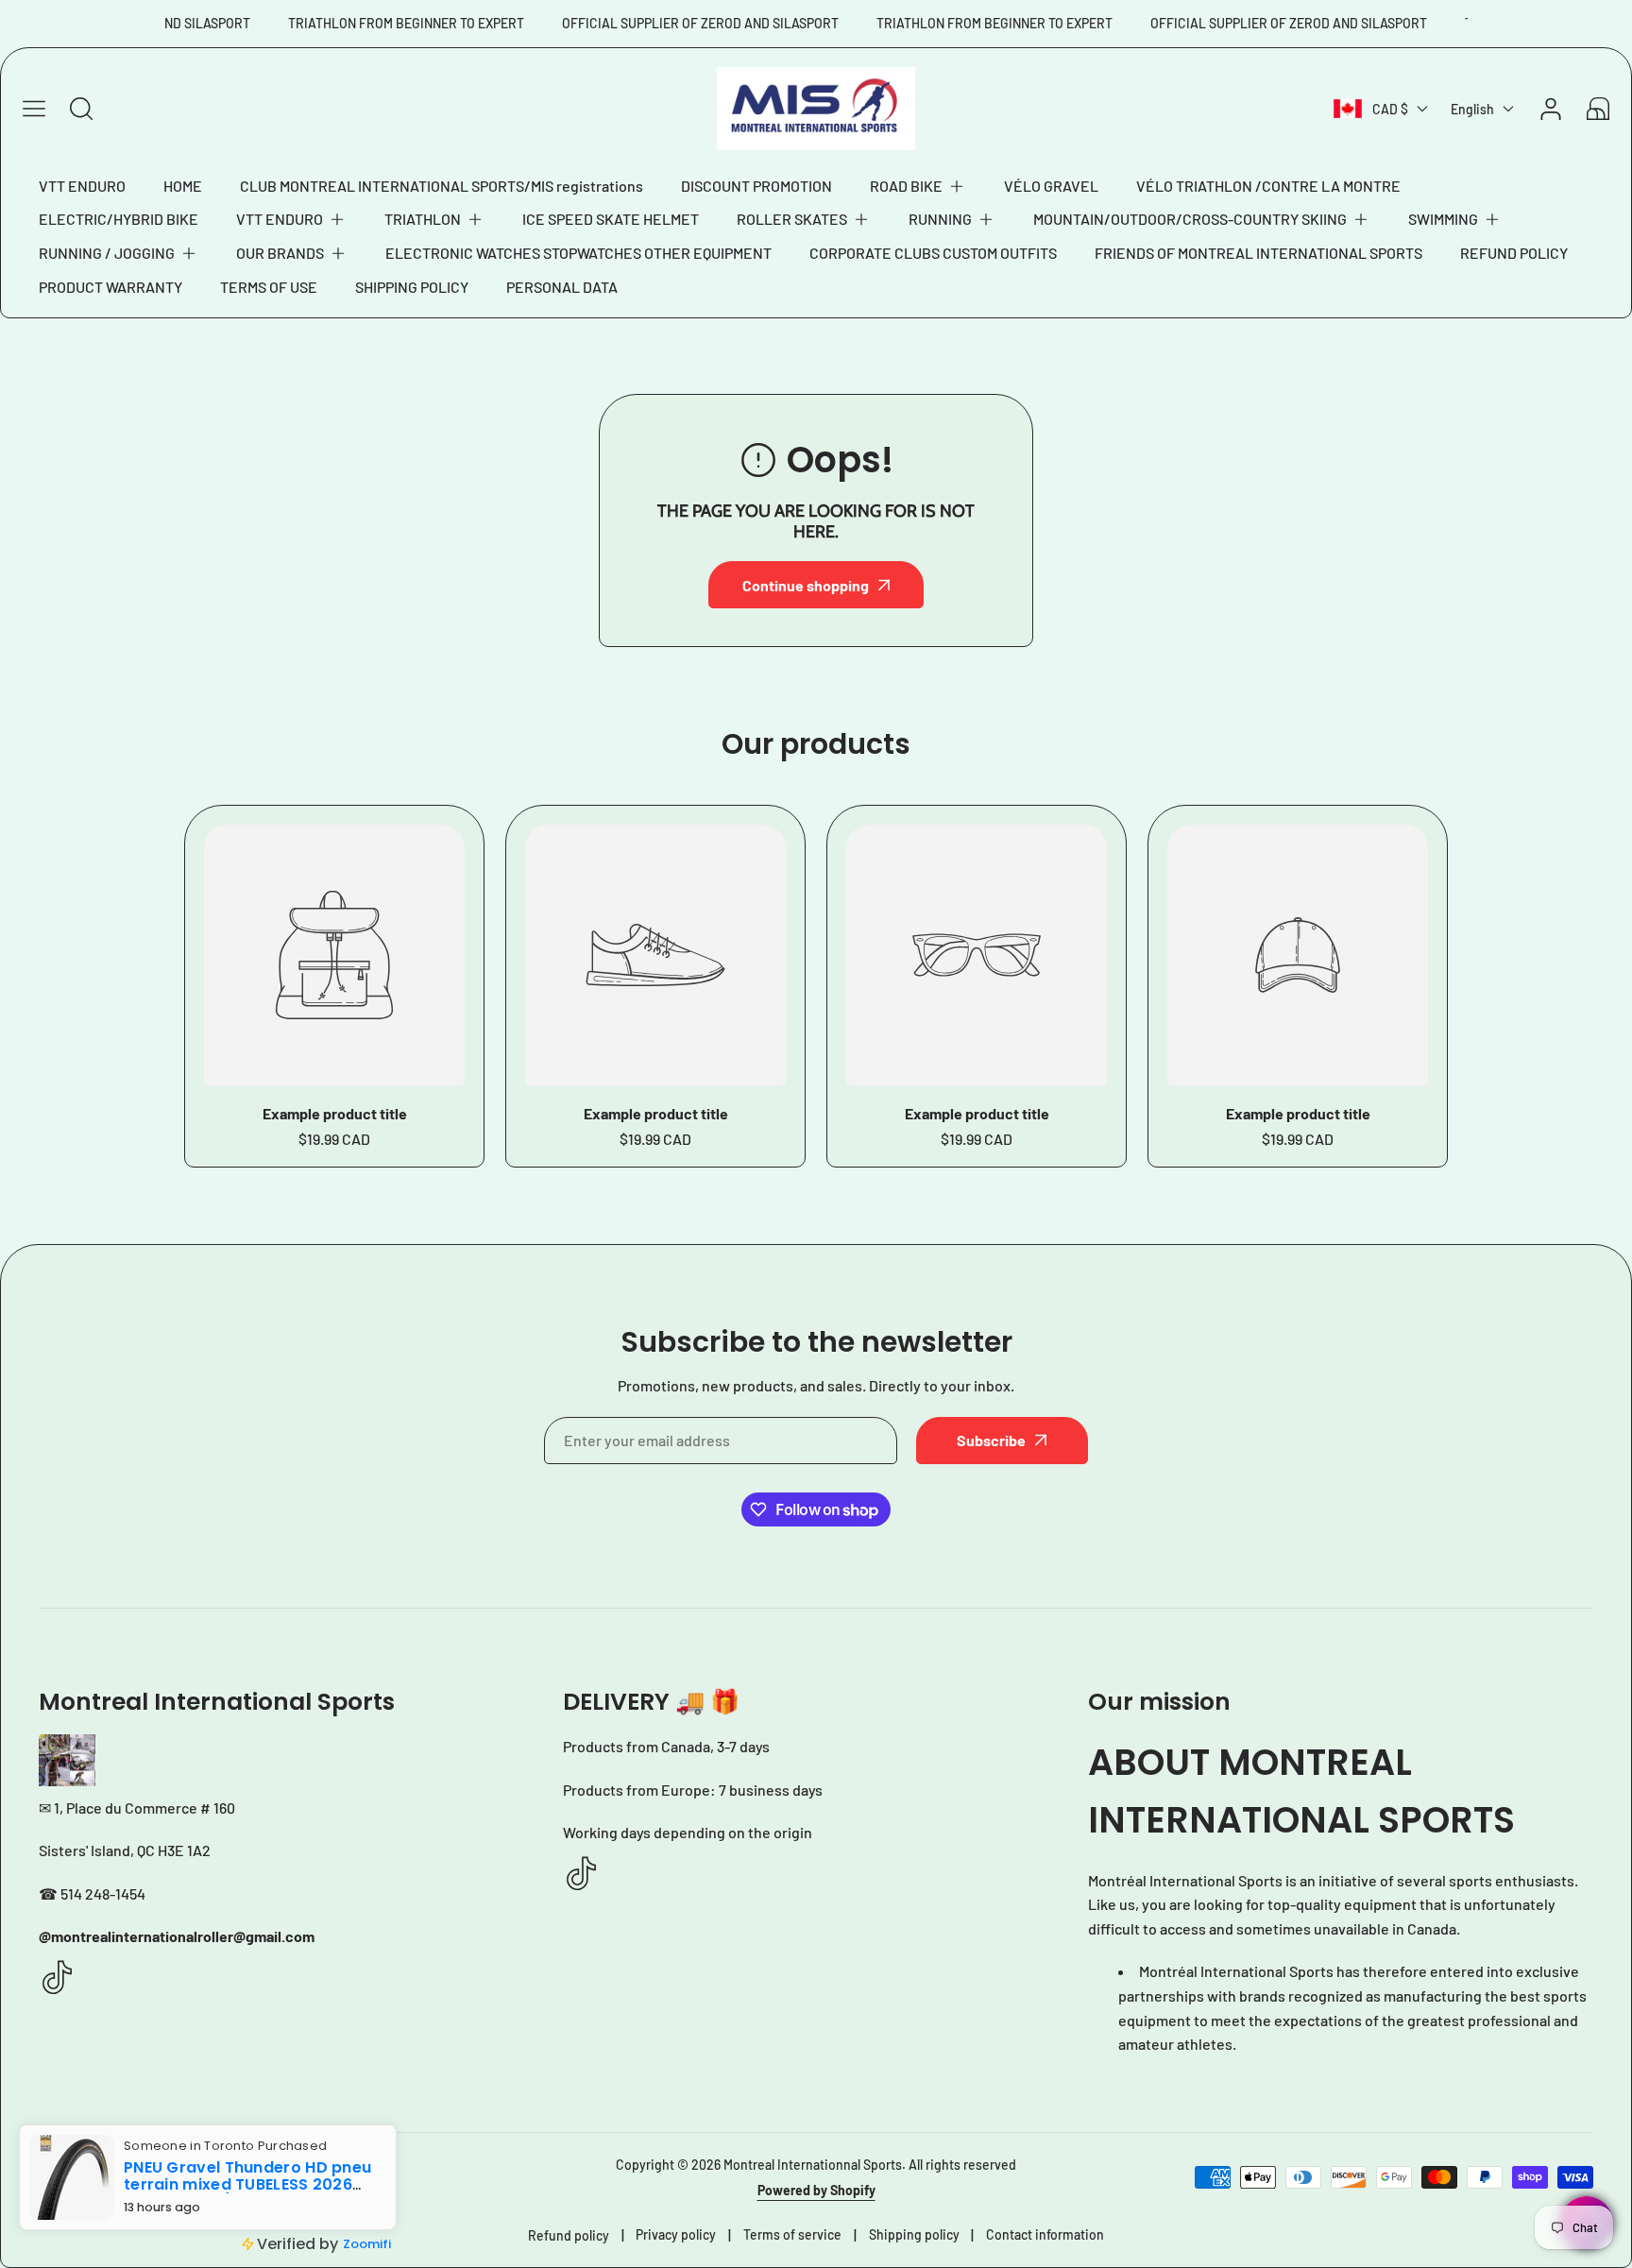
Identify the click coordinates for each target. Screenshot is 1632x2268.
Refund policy (569, 2235)
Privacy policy (676, 2234)
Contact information (1045, 2234)
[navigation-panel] (34, 109)
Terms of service (792, 2234)
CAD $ (1390, 109)
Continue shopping (806, 585)
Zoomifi (367, 2244)
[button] (918, 186)
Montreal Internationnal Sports (813, 2165)
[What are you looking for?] (81, 109)
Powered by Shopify (816, 2190)
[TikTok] (58, 1978)
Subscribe (991, 1440)
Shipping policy (914, 2234)
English (1472, 109)
